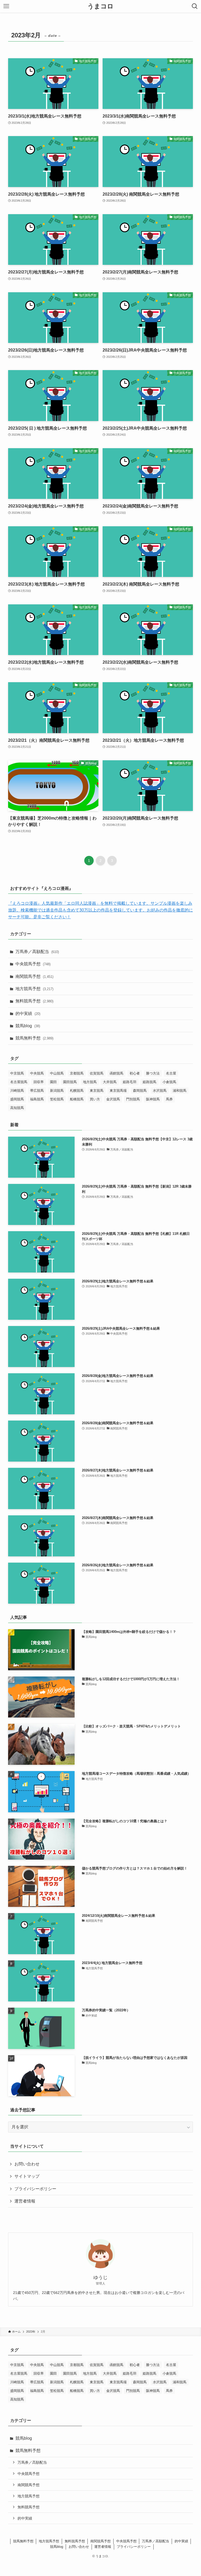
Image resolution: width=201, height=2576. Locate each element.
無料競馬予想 (34, 1001)
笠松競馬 (57, 1099)
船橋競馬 (77, 1099)
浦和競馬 (180, 1091)
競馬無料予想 (34, 1038)
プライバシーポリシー (35, 2189)
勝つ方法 (153, 1073)
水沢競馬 (160, 1091)
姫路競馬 (149, 1082)
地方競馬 (90, 1082)
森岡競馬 (140, 1091)
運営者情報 (25, 2201)
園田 (53, 1082)
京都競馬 (77, 1073)
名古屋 (171, 1073)
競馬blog (28, 1026)
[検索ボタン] (195, 6)
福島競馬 (37, 1099)
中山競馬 (57, 1073)
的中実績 (28, 1014)
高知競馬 (17, 1108)
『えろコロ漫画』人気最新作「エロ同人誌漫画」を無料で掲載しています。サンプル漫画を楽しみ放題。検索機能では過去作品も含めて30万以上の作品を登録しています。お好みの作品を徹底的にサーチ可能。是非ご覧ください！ (100, 910)
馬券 (169, 1099)
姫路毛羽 (130, 1082)
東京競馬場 (118, 1091)
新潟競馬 (57, 1091)
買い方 (95, 1099)
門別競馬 (133, 1099)
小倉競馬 (169, 1082)
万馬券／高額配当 (37, 952)
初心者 (135, 1073)
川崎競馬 (17, 1091)
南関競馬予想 (34, 976)
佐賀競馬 (97, 1073)
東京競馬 (97, 1091)
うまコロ (100, 6)
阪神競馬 (153, 1099)
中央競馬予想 (33, 964)
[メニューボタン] (6, 6)
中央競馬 (37, 1073)
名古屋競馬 (19, 1082)
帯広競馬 (37, 1091)
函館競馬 (116, 1073)
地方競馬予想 (34, 989)
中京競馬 (17, 1073)
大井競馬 (110, 1082)
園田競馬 (70, 1082)
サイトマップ (27, 2176)
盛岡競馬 (17, 1099)
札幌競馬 (77, 1091)
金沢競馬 (113, 1099)
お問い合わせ (27, 2164)
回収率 (39, 1082)
